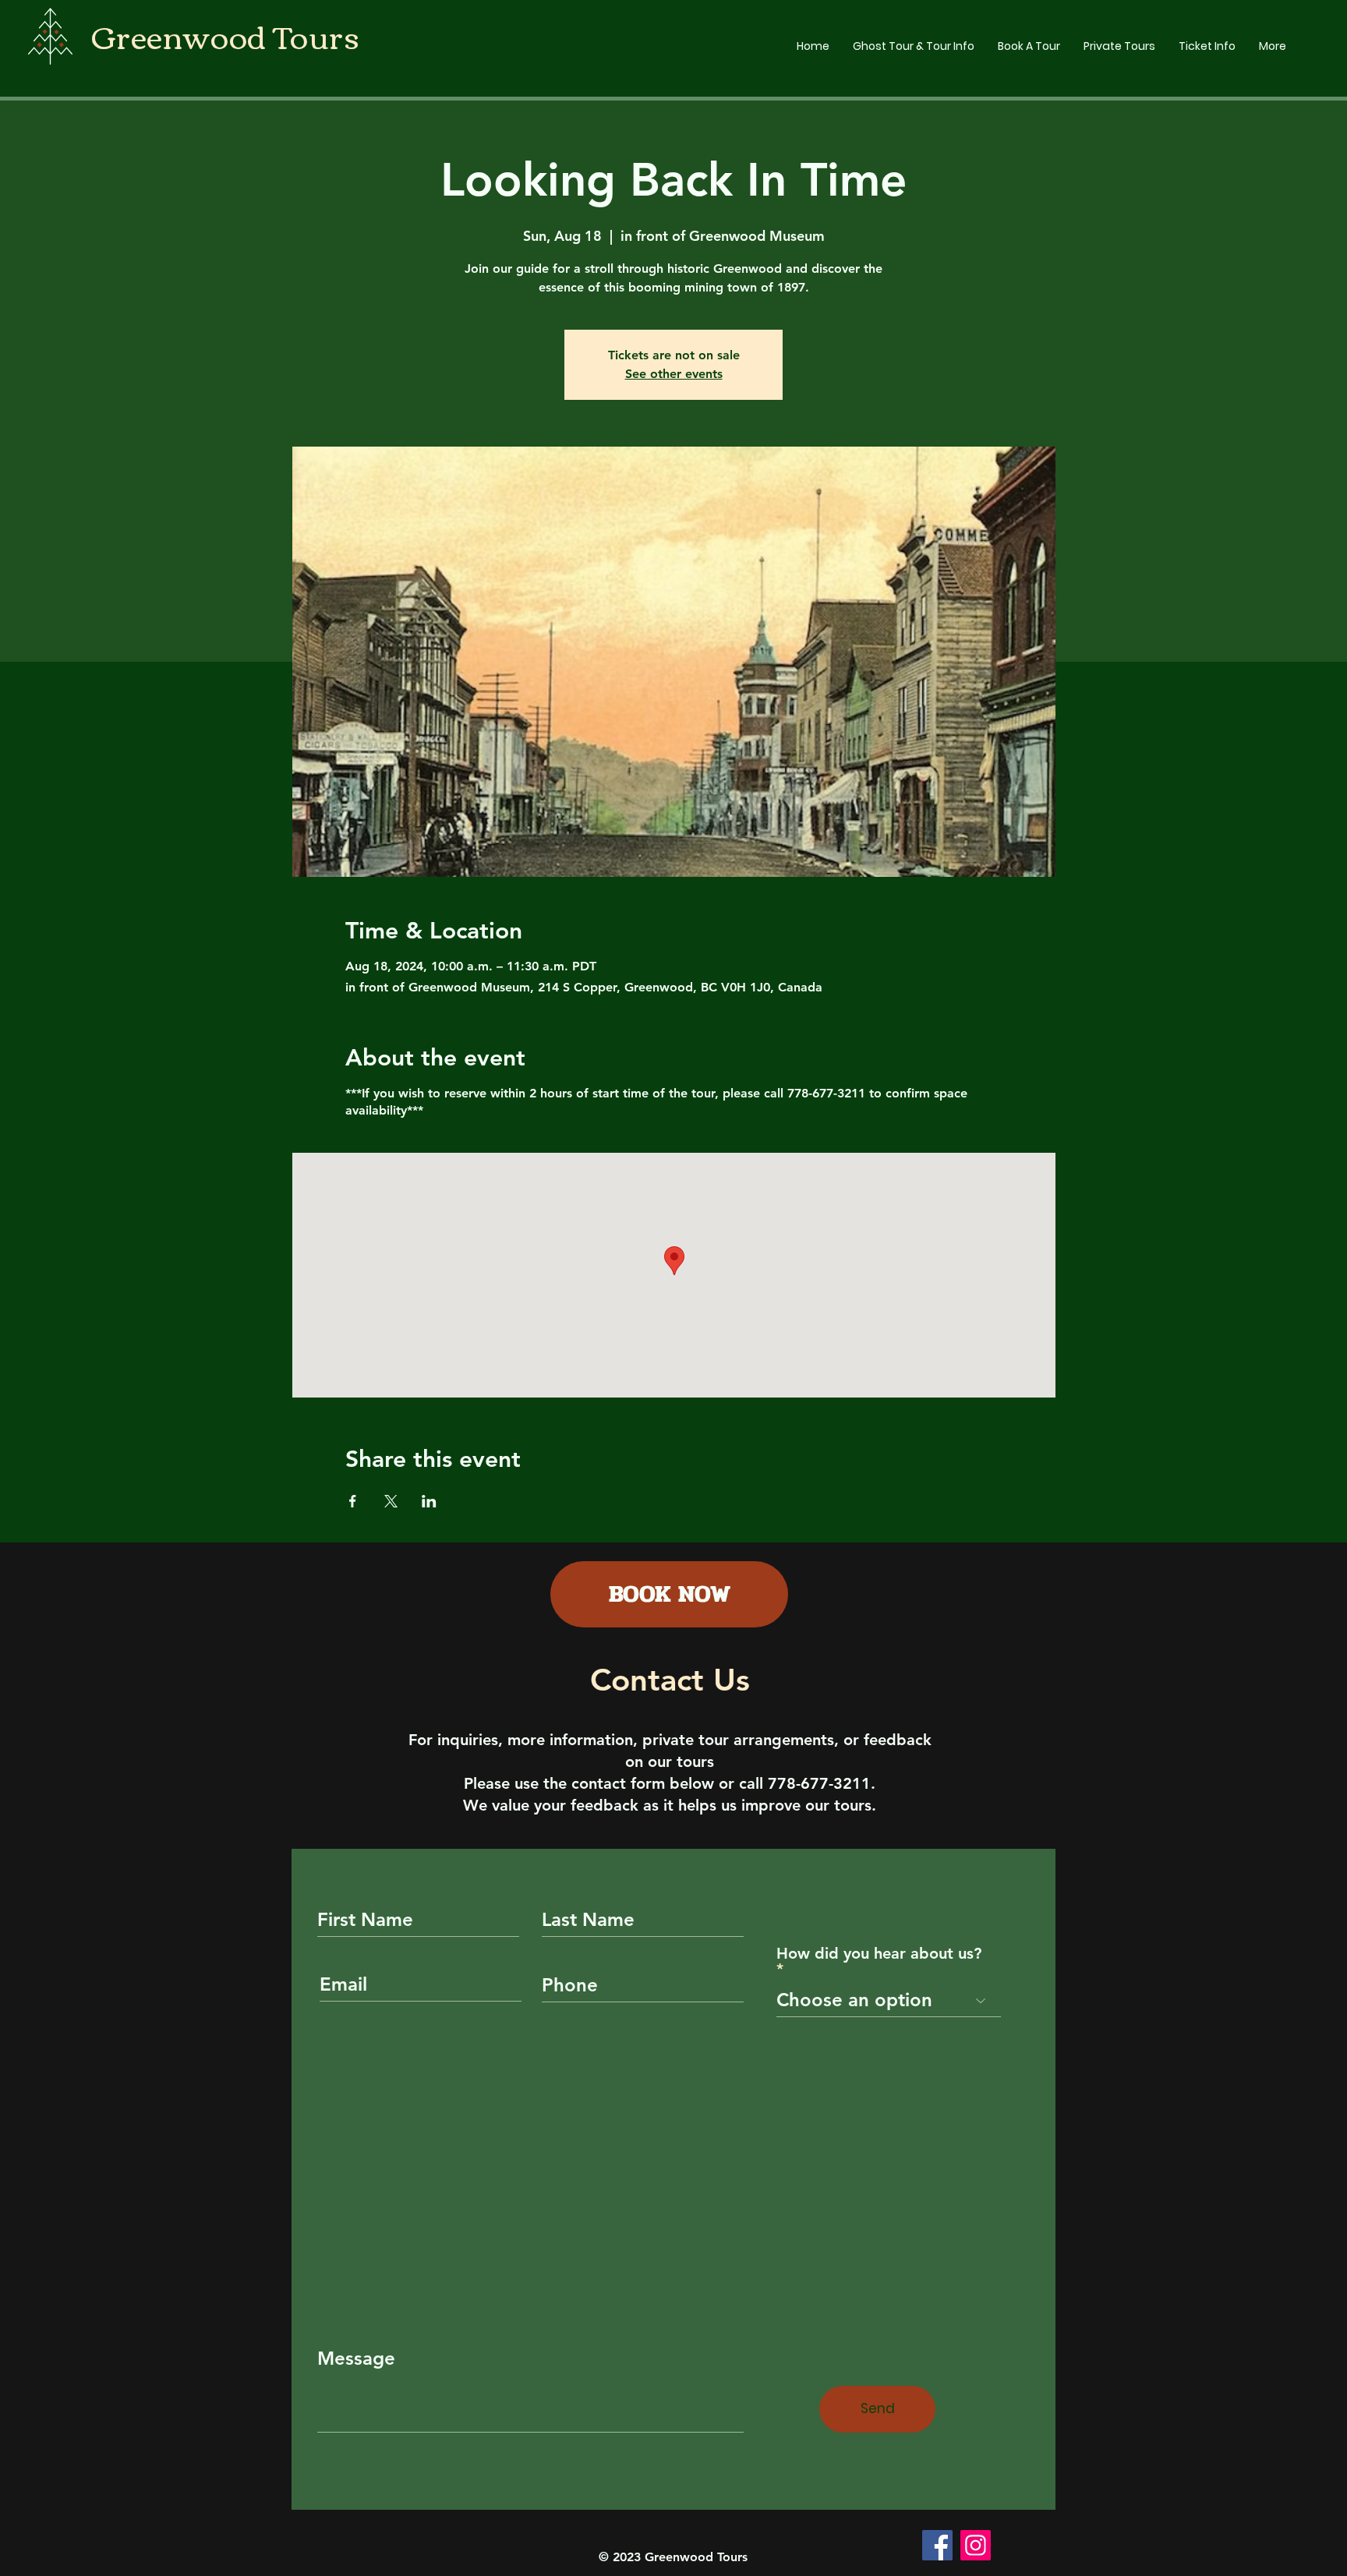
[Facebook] (937, 2545)
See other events (674, 374)
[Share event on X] (391, 1501)
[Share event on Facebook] (353, 1501)
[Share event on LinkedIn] (429, 1501)
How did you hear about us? (879, 1954)
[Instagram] (976, 2545)
